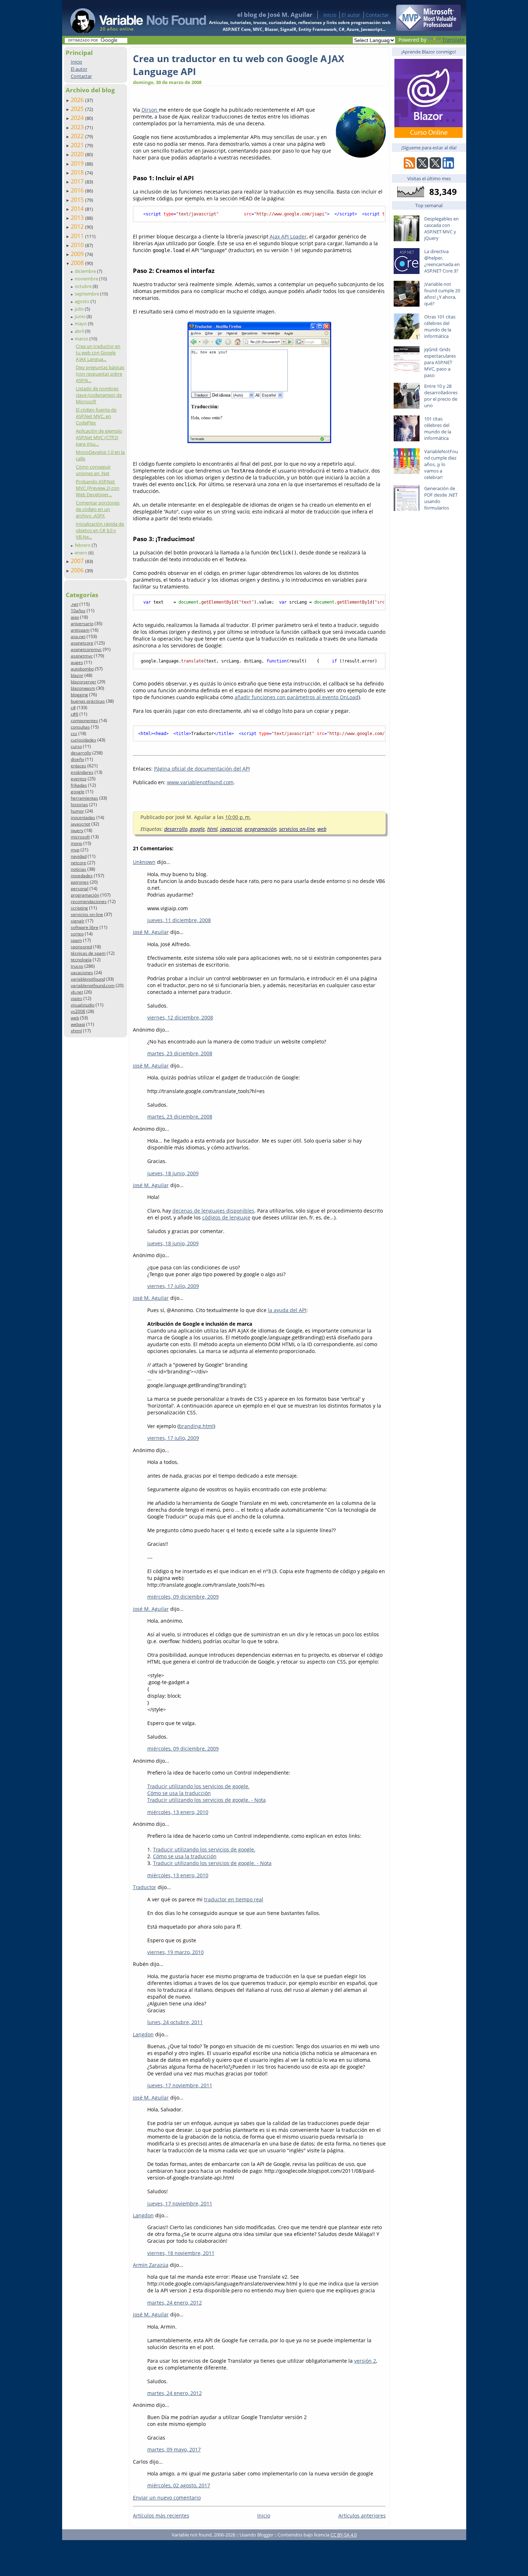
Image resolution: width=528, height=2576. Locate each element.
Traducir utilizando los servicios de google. (198, 1786)
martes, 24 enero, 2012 (175, 2303)
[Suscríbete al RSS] (409, 167)
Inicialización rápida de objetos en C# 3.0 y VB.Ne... (100, 530)
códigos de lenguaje (226, 1217)
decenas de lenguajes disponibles (213, 1211)
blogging (79, 695)
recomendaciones (89, 901)
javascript (80, 824)
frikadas (79, 785)
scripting (79, 908)
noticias (78, 869)
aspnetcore (82, 643)
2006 (78, 570)
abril (80, 331)
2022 (78, 136)
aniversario (82, 624)
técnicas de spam (88, 953)
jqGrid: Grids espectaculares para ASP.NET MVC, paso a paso (440, 362)
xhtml (76, 1031)
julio (80, 309)
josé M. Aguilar (151, 932)
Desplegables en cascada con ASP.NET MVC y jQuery (441, 228)
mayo (81, 324)
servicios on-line (87, 914)
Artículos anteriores (362, 2515)
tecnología (81, 960)
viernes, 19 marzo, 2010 (175, 1952)
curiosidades (84, 740)
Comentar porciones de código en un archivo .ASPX (98, 509)
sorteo (77, 934)
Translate (453, 40)
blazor (77, 675)
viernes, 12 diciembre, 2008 (180, 1017)
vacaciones (82, 973)
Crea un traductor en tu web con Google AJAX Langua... (98, 353)
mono (77, 843)
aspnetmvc (82, 656)
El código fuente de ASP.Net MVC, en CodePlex (96, 416)
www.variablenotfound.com (200, 782)
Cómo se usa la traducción (179, 1793)
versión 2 (365, 2361)
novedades (82, 876)
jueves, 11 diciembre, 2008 (179, 920)
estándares (82, 772)
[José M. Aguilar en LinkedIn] (448, 167)
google (78, 792)
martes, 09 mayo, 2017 (174, 2449)
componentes (84, 720)
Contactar (377, 15)
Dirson (150, 110)
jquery (77, 830)
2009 (78, 254)
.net (75, 604)
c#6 (75, 714)
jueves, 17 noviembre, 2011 (180, 2085)
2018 (78, 172)
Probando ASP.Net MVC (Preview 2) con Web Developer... (98, 488)
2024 (78, 118)
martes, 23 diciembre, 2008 (180, 1053)
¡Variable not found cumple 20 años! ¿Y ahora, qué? (442, 294)
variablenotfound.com (93, 985)
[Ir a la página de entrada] (131, 18)
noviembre (87, 279)
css (74, 733)
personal (80, 889)
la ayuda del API (287, 1310)
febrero (83, 545)
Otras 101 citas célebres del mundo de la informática (440, 326)
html (212, 829)
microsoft (80, 837)
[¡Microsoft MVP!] (429, 29)
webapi (78, 1024)
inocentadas (83, 817)
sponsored (81, 947)
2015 (78, 200)
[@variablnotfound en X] (435, 167)
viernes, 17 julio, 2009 (173, 1286)
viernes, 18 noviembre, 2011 (181, 2253)
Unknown (144, 862)
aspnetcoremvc (86, 649)
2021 (78, 145)
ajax (75, 617)
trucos (77, 966)
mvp (75, 850)
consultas (80, 727)
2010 (78, 245)
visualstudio (83, 1005)
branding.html (196, 1426)
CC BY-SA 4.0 (344, 2535)
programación (85, 895)
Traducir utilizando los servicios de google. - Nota (207, 1800)
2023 (78, 127)
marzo (82, 339)
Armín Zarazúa (151, 2265)
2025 (78, 109)
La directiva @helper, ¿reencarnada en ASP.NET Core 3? (442, 261)
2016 (78, 190)
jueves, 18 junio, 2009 (173, 1173)
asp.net (78, 636)
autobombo (82, 669)
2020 (78, 154)
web (75, 1018)
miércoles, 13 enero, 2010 (178, 1812)
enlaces (78, 766)
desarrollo (81, 753)
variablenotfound (88, 979)
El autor (351, 15)
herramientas (84, 798)
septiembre (87, 294)
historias (79, 805)
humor (77, 811)
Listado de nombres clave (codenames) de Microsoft (99, 395)
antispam (80, 630)
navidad (79, 856)
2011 (78, 236)
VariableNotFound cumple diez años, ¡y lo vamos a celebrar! (441, 464)
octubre (84, 286)
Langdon (143, 2034)
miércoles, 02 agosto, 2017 (179, 2485)
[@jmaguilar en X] (422, 167)
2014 (78, 209)
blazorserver (84, 682)
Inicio (330, 15)
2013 (78, 218)
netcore (78, 863)
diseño (77, 759)
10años (78, 611)
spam (76, 940)
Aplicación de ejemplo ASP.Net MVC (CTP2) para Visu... (99, 437)
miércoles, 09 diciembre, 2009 (183, 1597)
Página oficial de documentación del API (202, 769)
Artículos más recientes (161, 2515)
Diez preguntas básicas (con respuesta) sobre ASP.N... (100, 374)
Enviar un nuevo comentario (167, 2498)
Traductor (145, 1887)
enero (82, 553)
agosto (83, 301)
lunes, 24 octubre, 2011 (175, 2022)
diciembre (86, 271)
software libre (85, 927)
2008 (78, 263)
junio (81, 316)
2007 (78, 561)
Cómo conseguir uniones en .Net (93, 470)
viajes (77, 998)
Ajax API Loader (288, 236)
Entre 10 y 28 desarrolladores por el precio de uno (441, 396)
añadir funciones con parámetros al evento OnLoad (297, 697)
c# (73, 708)
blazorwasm (83, 688)
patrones (80, 882)
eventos (79, 779)
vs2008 (78, 1011)
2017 (78, 181)
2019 (78, 163)
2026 (78, 100)
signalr (78, 921)
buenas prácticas (88, 701)
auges (77, 662)
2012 (78, 227)
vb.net (77, 992)
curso (76, 746)
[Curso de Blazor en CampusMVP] (429, 136)
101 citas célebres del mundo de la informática (438, 428)
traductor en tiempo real (234, 1899)
